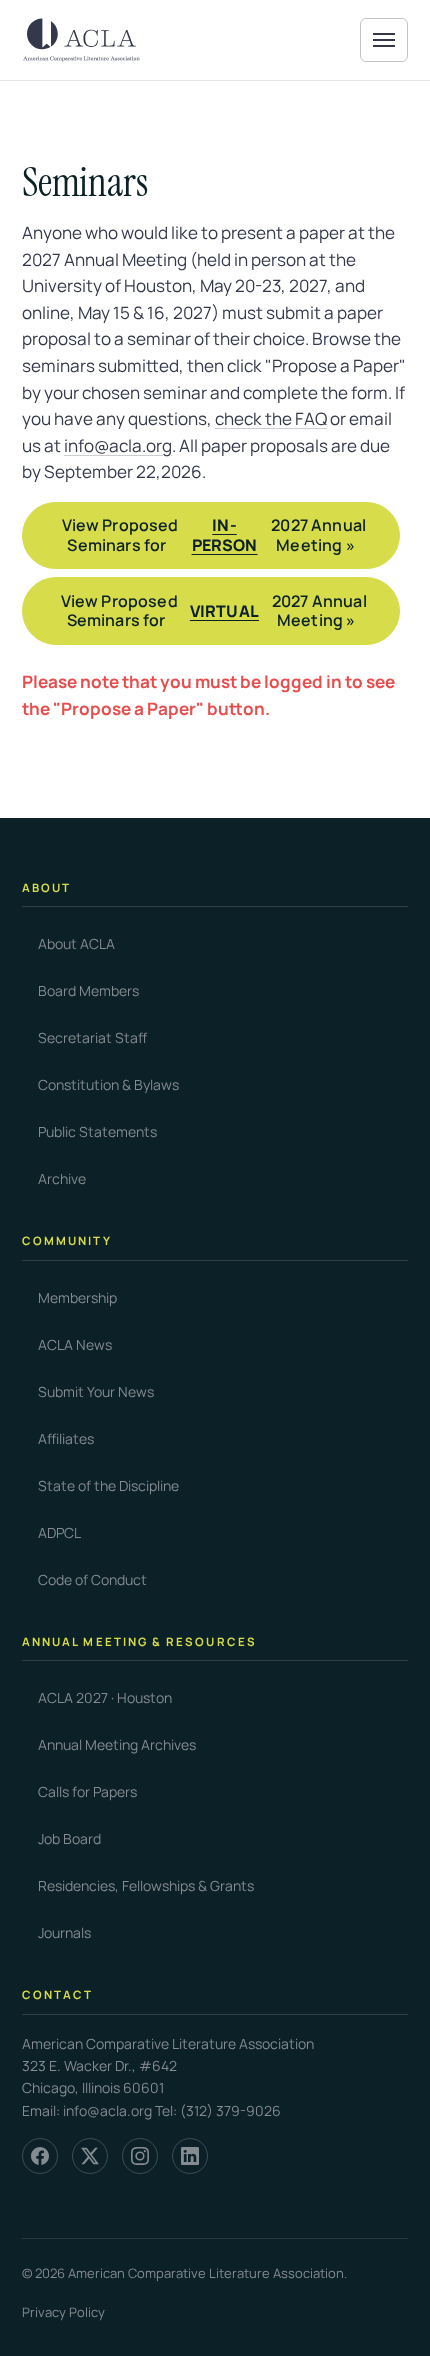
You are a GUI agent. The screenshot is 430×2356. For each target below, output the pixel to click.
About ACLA (76, 943)
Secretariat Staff (92, 1037)
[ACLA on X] (90, 2156)
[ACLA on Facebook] (40, 2156)
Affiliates (66, 1438)
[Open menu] (384, 40)
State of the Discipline (108, 1485)
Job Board (69, 1838)
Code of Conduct (92, 1579)
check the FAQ (271, 418)
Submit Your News (96, 1391)
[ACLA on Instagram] (140, 2156)
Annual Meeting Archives (117, 1744)
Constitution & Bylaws (108, 1084)
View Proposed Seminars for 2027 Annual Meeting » (214, 534)
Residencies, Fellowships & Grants (146, 1885)
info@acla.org (118, 445)
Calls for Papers (87, 1791)
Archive (62, 1178)
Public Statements (97, 1131)
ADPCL (59, 1532)
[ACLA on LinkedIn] (190, 2156)
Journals (64, 1932)
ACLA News (75, 1344)
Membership (77, 1297)
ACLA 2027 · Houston (105, 1697)
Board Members (88, 990)
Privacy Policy (63, 2312)
